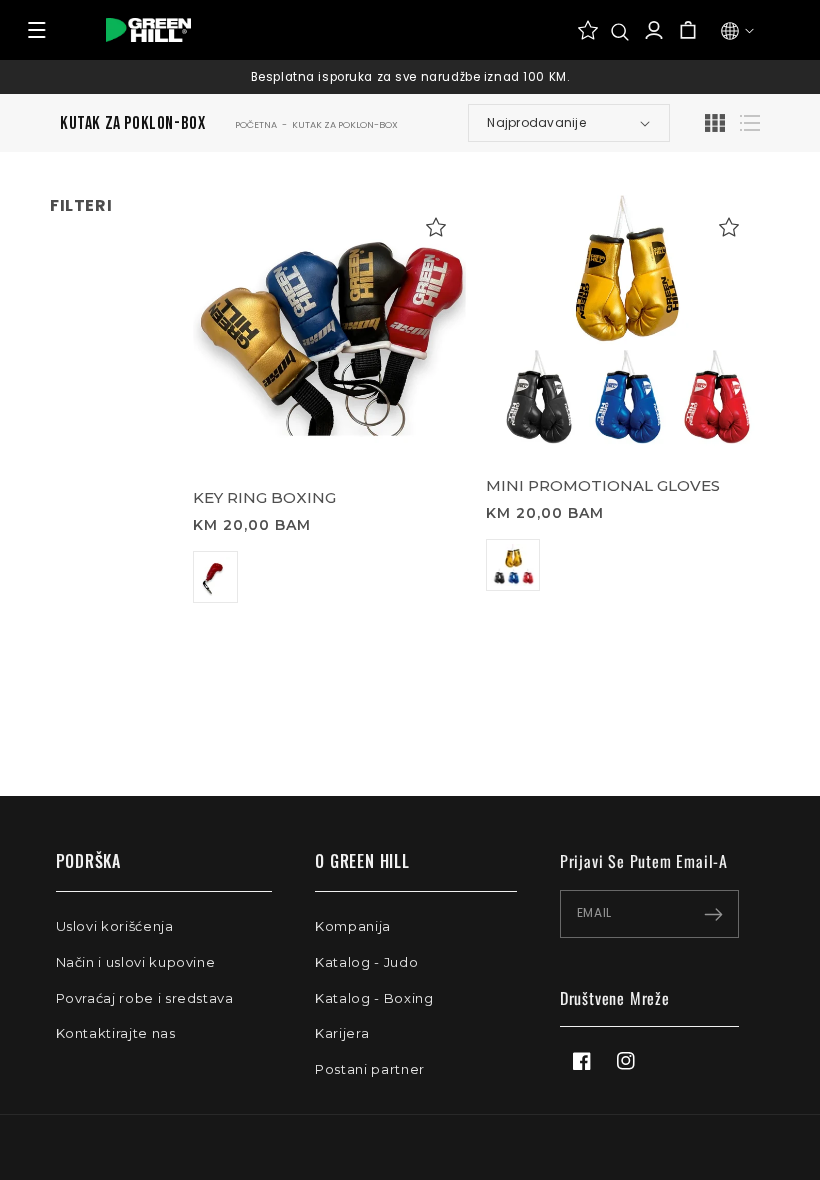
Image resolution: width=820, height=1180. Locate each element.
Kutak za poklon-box (345, 124)
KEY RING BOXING (264, 497)
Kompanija (353, 926)
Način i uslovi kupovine (136, 962)
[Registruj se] (713, 914)
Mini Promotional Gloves (603, 485)
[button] (620, 32)
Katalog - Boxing (374, 998)
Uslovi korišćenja (115, 926)
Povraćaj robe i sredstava (145, 998)
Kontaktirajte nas (116, 1033)
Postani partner (370, 1069)
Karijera (342, 1033)
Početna (256, 124)
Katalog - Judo (366, 962)
